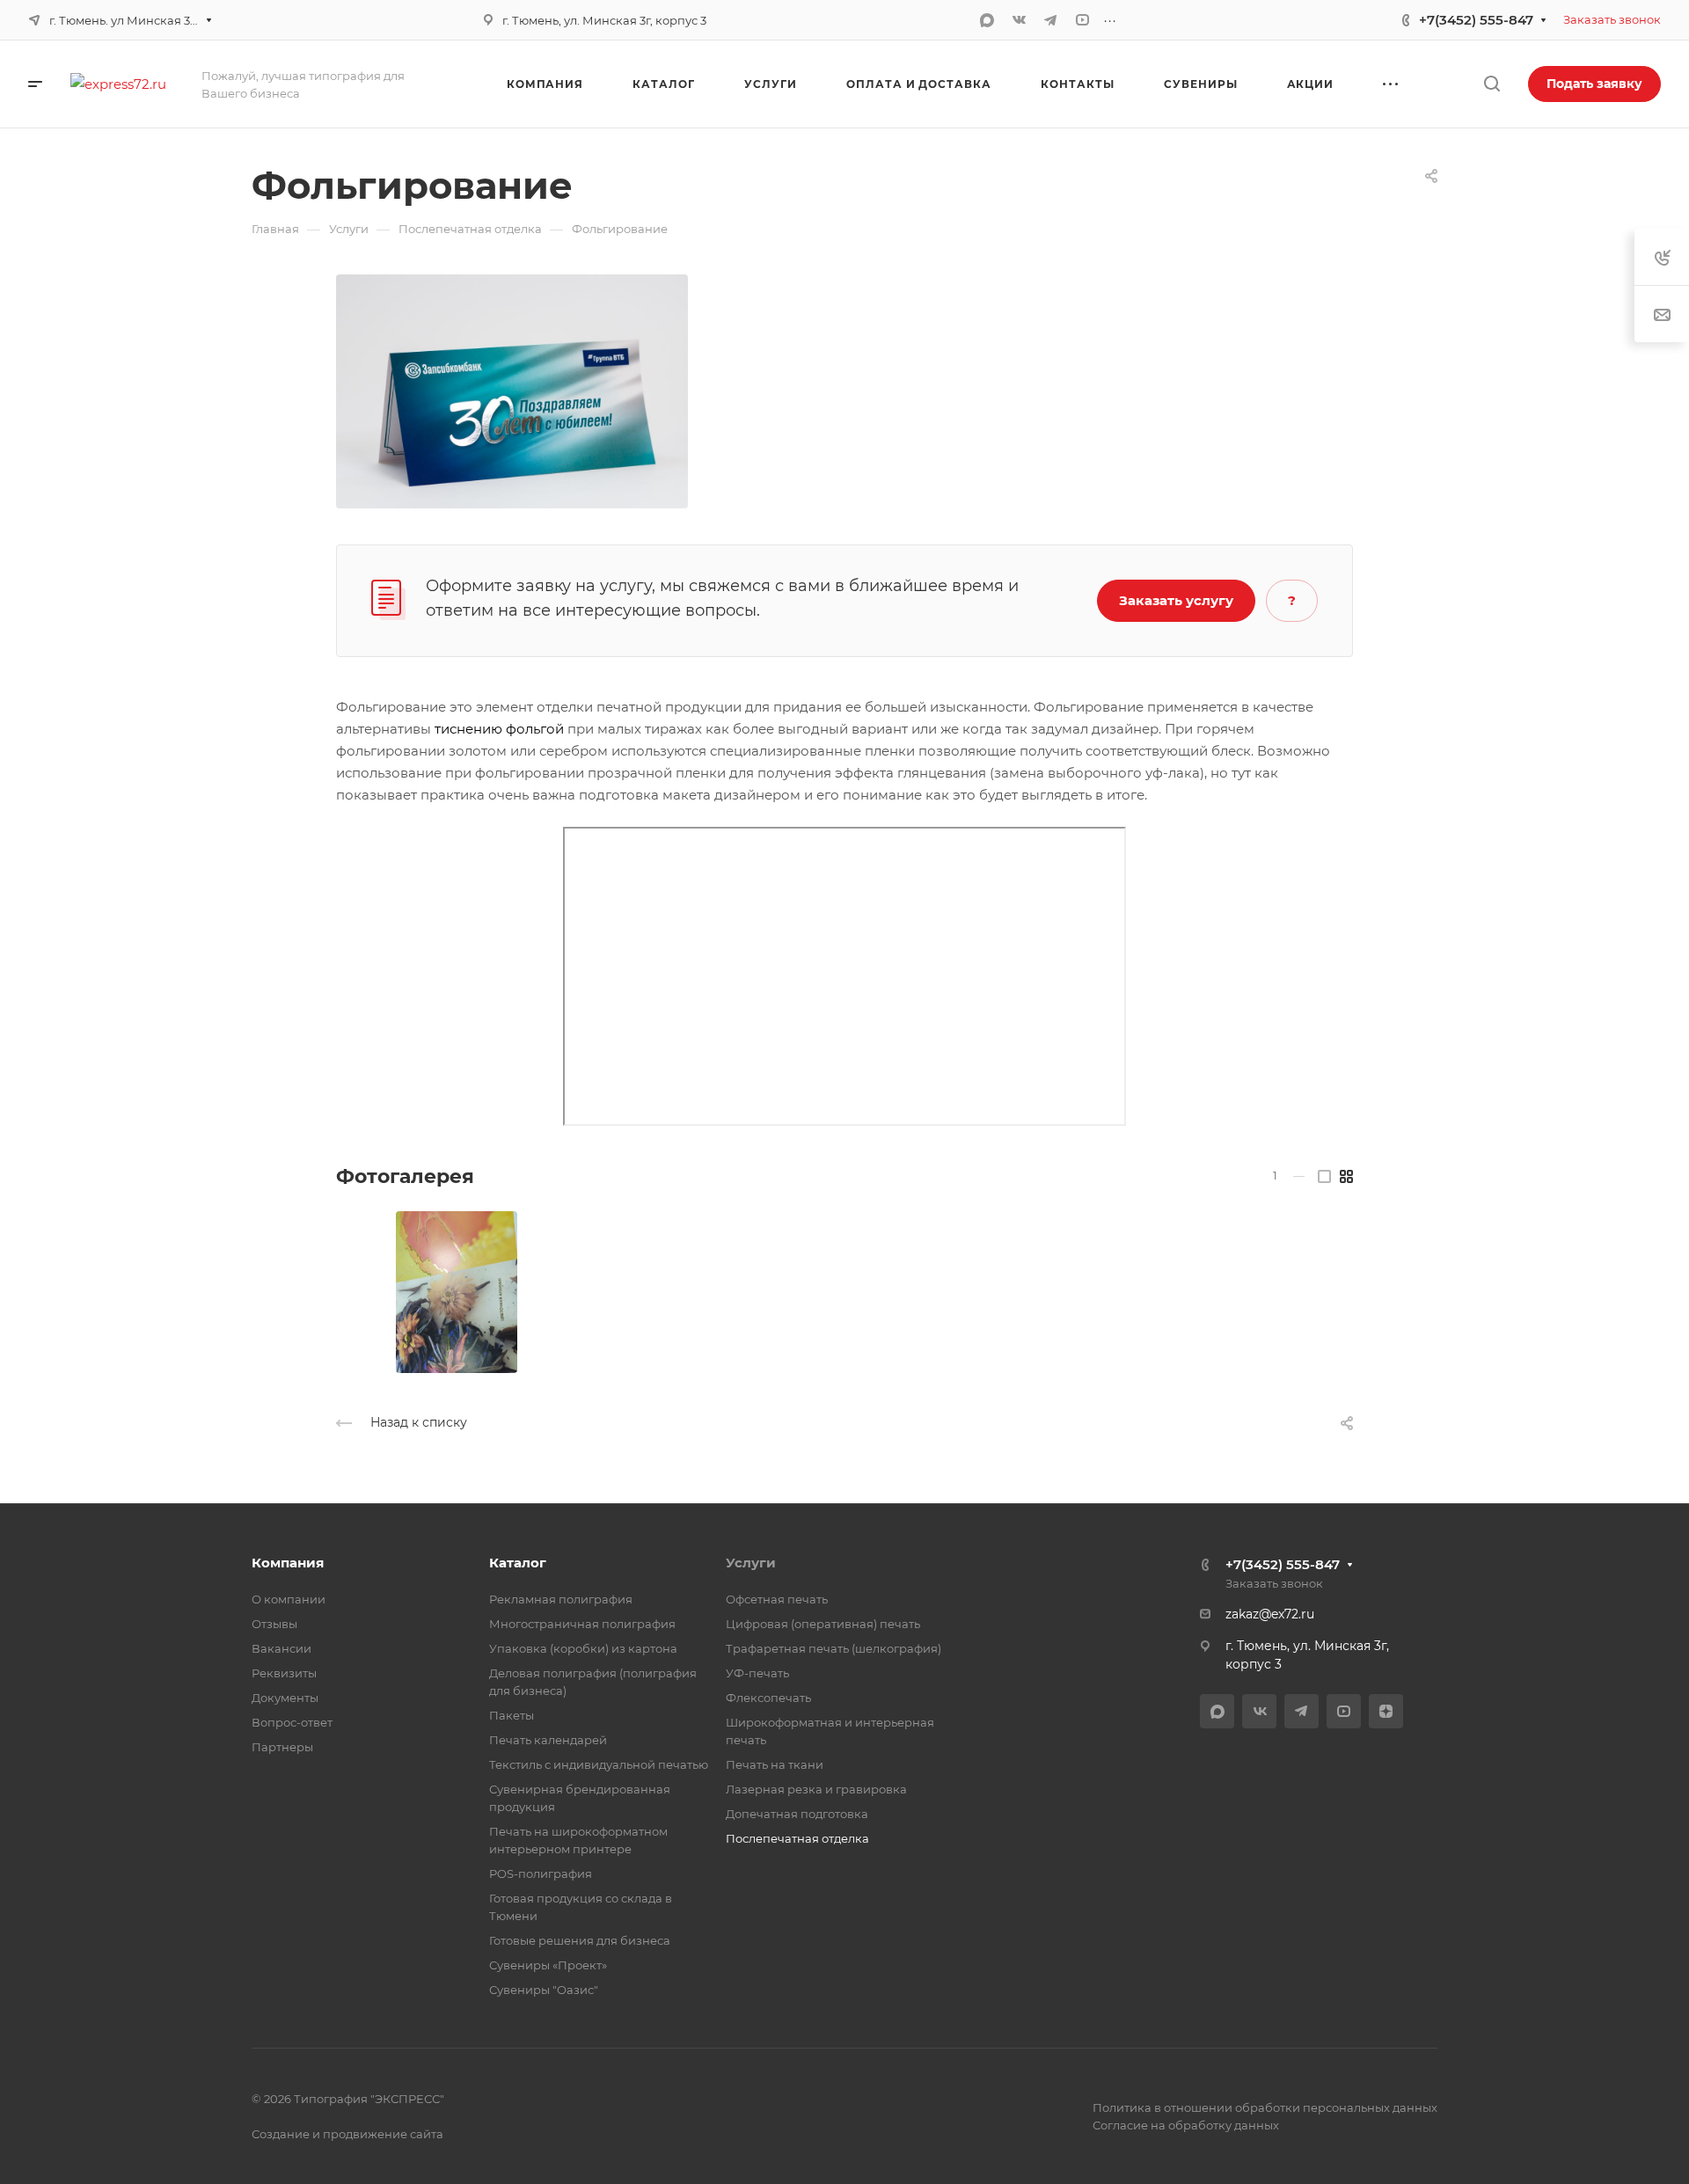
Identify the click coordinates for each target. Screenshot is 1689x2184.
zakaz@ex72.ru (1270, 1614)
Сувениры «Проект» (548, 1965)
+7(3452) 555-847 (1476, 20)
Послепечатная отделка (797, 1838)
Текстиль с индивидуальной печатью (599, 1764)
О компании (289, 1599)
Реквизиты (284, 1673)
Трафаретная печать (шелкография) (834, 1648)
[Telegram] (1050, 20)
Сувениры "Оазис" (544, 1990)
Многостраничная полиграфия (582, 1624)
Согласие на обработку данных (1186, 2125)
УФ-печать (757, 1673)
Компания (288, 1563)
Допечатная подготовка (797, 1814)
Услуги (751, 1563)
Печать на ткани (775, 1764)
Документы (285, 1698)
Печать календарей (548, 1740)
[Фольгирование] (457, 1292)
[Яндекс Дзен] (1386, 1711)
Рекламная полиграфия (561, 1599)
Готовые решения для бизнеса (580, 1940)
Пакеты (512, 1715)
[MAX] (987, 20)
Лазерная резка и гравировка (816, 1789)
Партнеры (282, 1747)
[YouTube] (1082, 20)
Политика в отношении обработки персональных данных (1265, 2107)
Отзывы (274, 1624)
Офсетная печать (777, 1599)
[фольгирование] (512, 390)
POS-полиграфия (541, 1874)
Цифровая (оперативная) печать (823, 1624)
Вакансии (281, 1648)
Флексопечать (768, 1698)
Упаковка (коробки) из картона (583, 1648)
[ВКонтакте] (1019, 20)
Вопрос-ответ (292, 1722)
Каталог (518, 1563)
